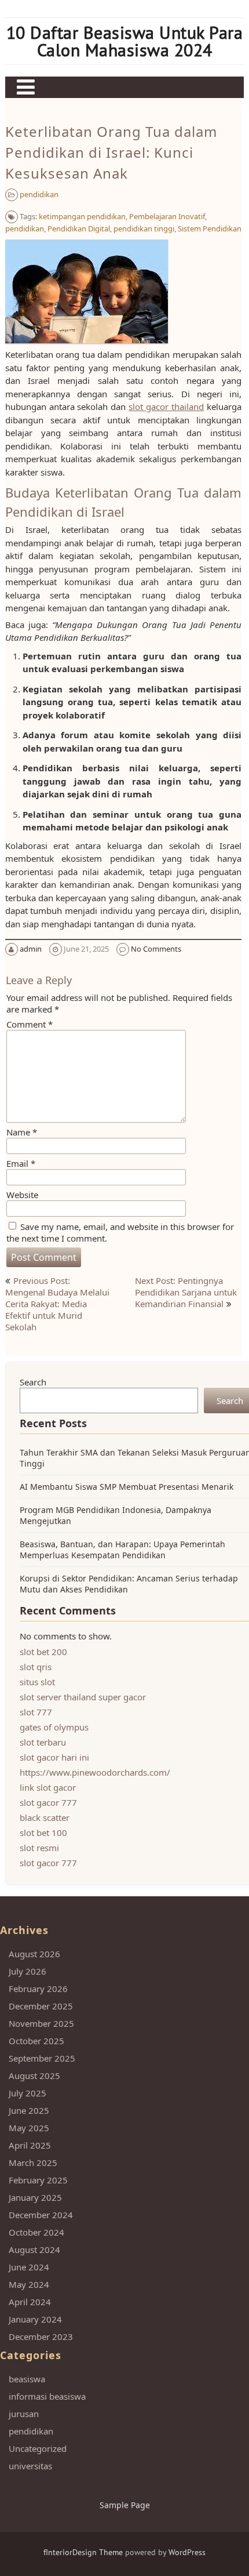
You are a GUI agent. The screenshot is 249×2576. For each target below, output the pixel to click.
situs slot (37, 1682)
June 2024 (29, 2267)
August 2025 (34, 2076)
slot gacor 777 (48, 1802)
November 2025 (41, 2023)
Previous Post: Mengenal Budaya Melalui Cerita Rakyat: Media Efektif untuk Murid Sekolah (57, 1304)
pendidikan (39, 194)
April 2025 (30, 2145)
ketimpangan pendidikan (82, 216)
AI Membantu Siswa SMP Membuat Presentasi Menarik (127, 1487)
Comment (30, 1024)
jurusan (24, 2414)
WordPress (187, 2552)
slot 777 (36, 1712)
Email (21, 1163)
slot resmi (39, 1848)
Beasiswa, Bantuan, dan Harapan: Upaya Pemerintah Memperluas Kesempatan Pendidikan (122, 1550)
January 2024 (35, 2319)
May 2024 (29, 2284)
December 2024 (41, 2215)
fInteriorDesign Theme (83, 2552)
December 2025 (41, 2006)
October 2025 (36, 2041)
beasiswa (27, 2379)
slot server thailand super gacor (83, 1697)
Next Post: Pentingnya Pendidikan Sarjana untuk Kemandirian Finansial (186, 1292)
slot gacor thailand (166, 407)
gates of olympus (54, 1727)
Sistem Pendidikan (210, 228)
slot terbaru (43, 1742)
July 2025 (28, 2093)
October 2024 (36, 2232)
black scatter (45, 1817)
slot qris (36, 1667)
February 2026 (38, 1989)
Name (22, 1132)
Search (33, 1382)
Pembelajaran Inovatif (167, 216)
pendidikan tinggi (144, 228)
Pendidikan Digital (79, 228)
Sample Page (125, 2505)
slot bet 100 (43, 1833)
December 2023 (41, 2336)
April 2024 (30, 2302)
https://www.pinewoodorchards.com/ (95, 1772)
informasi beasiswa (47, 2396)
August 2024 (34, 2250)
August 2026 (34, 1954)
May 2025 (29, 2128)
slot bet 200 (43, 1652)
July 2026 (28, 1971)
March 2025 (33, 2163)
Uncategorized (38, 2448)
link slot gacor (48, 1787)
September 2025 (42, 2058)
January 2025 (35, 2197)
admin (31, 949)
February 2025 (38, 2180)
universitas (30, 2466)
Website (22, 1195)
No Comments (156, 949)
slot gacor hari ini (54, 1757)
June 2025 (29, 2110)
